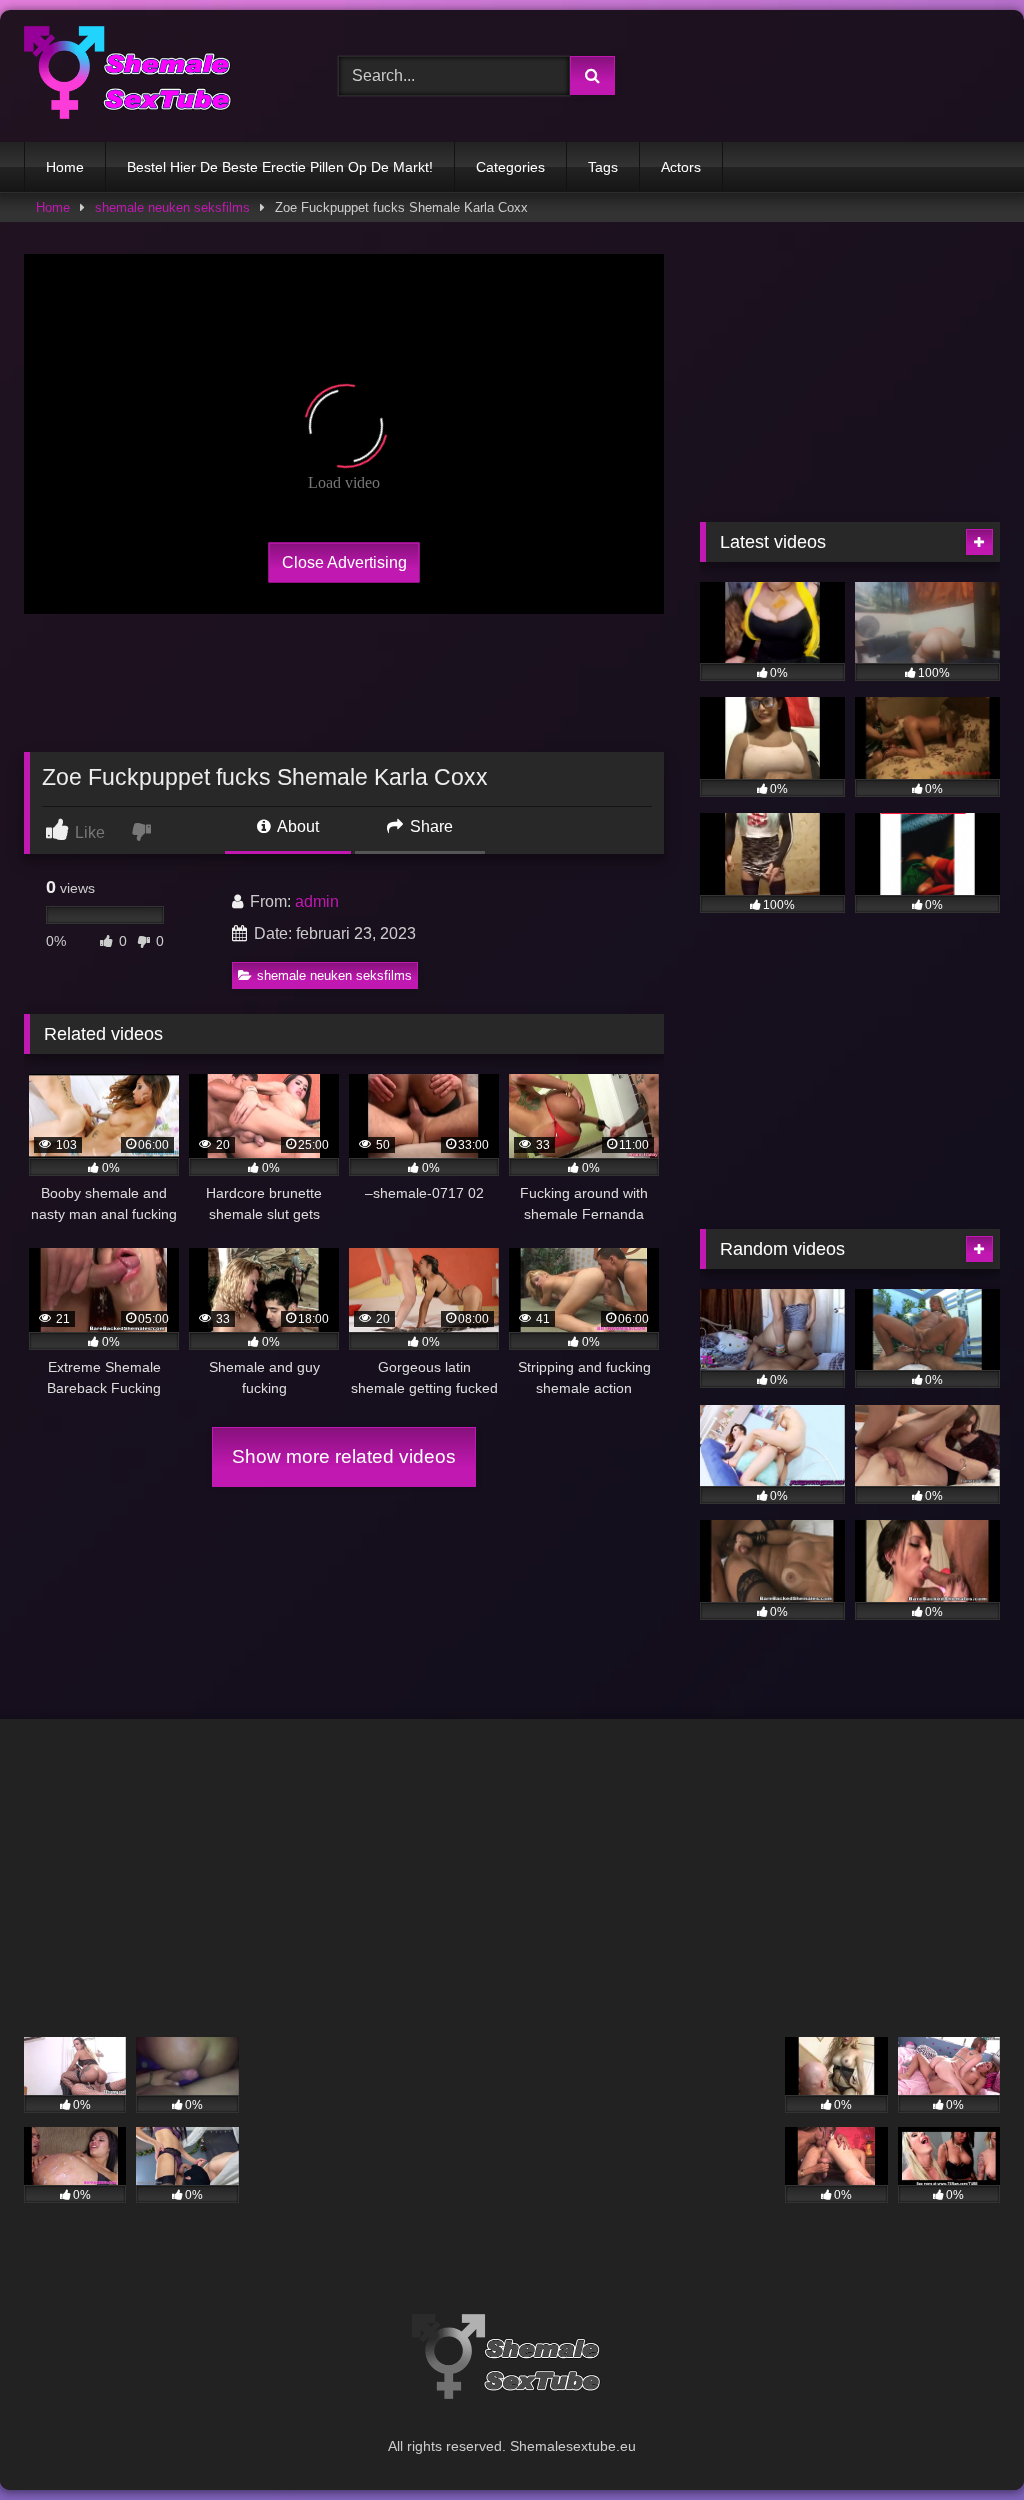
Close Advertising (344, 561)
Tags (603, 167)
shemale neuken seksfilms (172, 207)
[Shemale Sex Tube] (158, 76)
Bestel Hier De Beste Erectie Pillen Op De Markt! (280, 167)
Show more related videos (344, 1456)
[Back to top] (962, 2440)
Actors (681, 167)
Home (65, 167)
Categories (510, 167)
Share (429, 826)
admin (317, 901)
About (296, 826)
